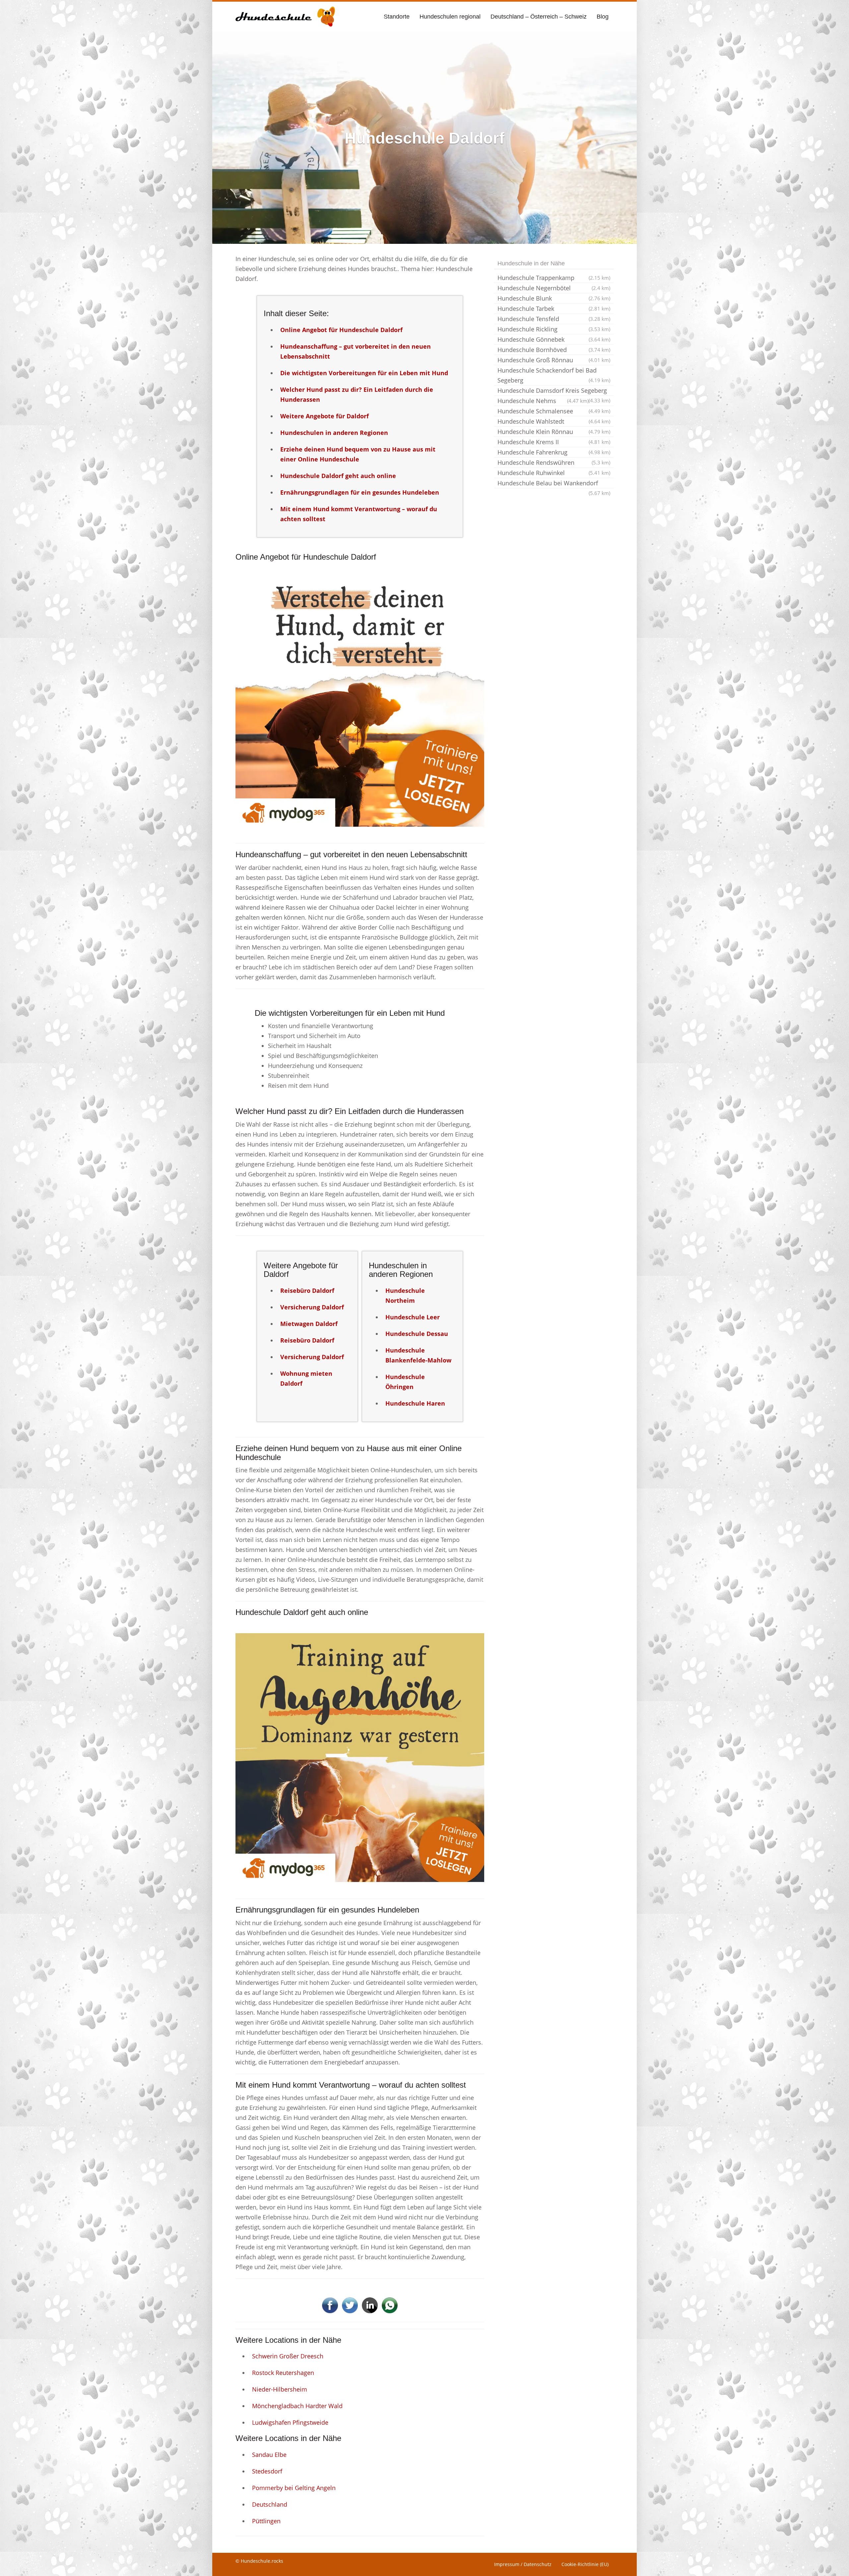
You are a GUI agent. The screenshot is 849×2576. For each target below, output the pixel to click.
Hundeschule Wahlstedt (554, 421)
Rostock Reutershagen (283, 2373)
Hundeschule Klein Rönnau (554, 432)
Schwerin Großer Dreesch (288, 2356)
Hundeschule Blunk (554, 298)
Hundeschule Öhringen (405, 1382)
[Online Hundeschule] (360, 702)
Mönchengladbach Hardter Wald (297, 2406)
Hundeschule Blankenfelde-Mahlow (418, 1355)
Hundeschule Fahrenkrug (554, 452)
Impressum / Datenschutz (523, 2564)
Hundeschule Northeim (405, 1295)
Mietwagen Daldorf (309, 1324)
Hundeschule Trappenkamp (554, 278)
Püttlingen (266, 2521)
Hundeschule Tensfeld (554, 319)
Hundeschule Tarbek (554, 309)
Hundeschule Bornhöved (554, 350)
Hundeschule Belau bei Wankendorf (554, 484)
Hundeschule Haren (415, 1403)
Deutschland (270, 2504)
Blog (603, 17)
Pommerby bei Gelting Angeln (294, 2488)
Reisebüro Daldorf (307, 1290)
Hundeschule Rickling (554, 329)
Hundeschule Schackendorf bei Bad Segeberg (554, 375)
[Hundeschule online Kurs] (285, 17)
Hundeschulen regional (450, 17)
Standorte (397, 17)
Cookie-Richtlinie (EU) (585, 2564)
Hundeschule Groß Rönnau (554, 360)
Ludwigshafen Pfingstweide (290, 2422)
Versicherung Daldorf (312, 1307)
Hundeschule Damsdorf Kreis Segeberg (554, 391)
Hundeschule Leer (413, 1317)
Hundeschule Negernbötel (554, 288)
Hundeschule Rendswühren (554, 462)
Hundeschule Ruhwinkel (554, 473)
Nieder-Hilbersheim (280, 2389)
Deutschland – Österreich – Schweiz (539, 17)
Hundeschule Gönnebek (554, 339)
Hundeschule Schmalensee (554, 411)
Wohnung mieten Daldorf (306, 1378)
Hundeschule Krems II (554, 442)
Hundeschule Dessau (417, 1334)
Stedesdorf (267, 2471)
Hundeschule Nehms (543, 401)
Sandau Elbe (269, 2455)
